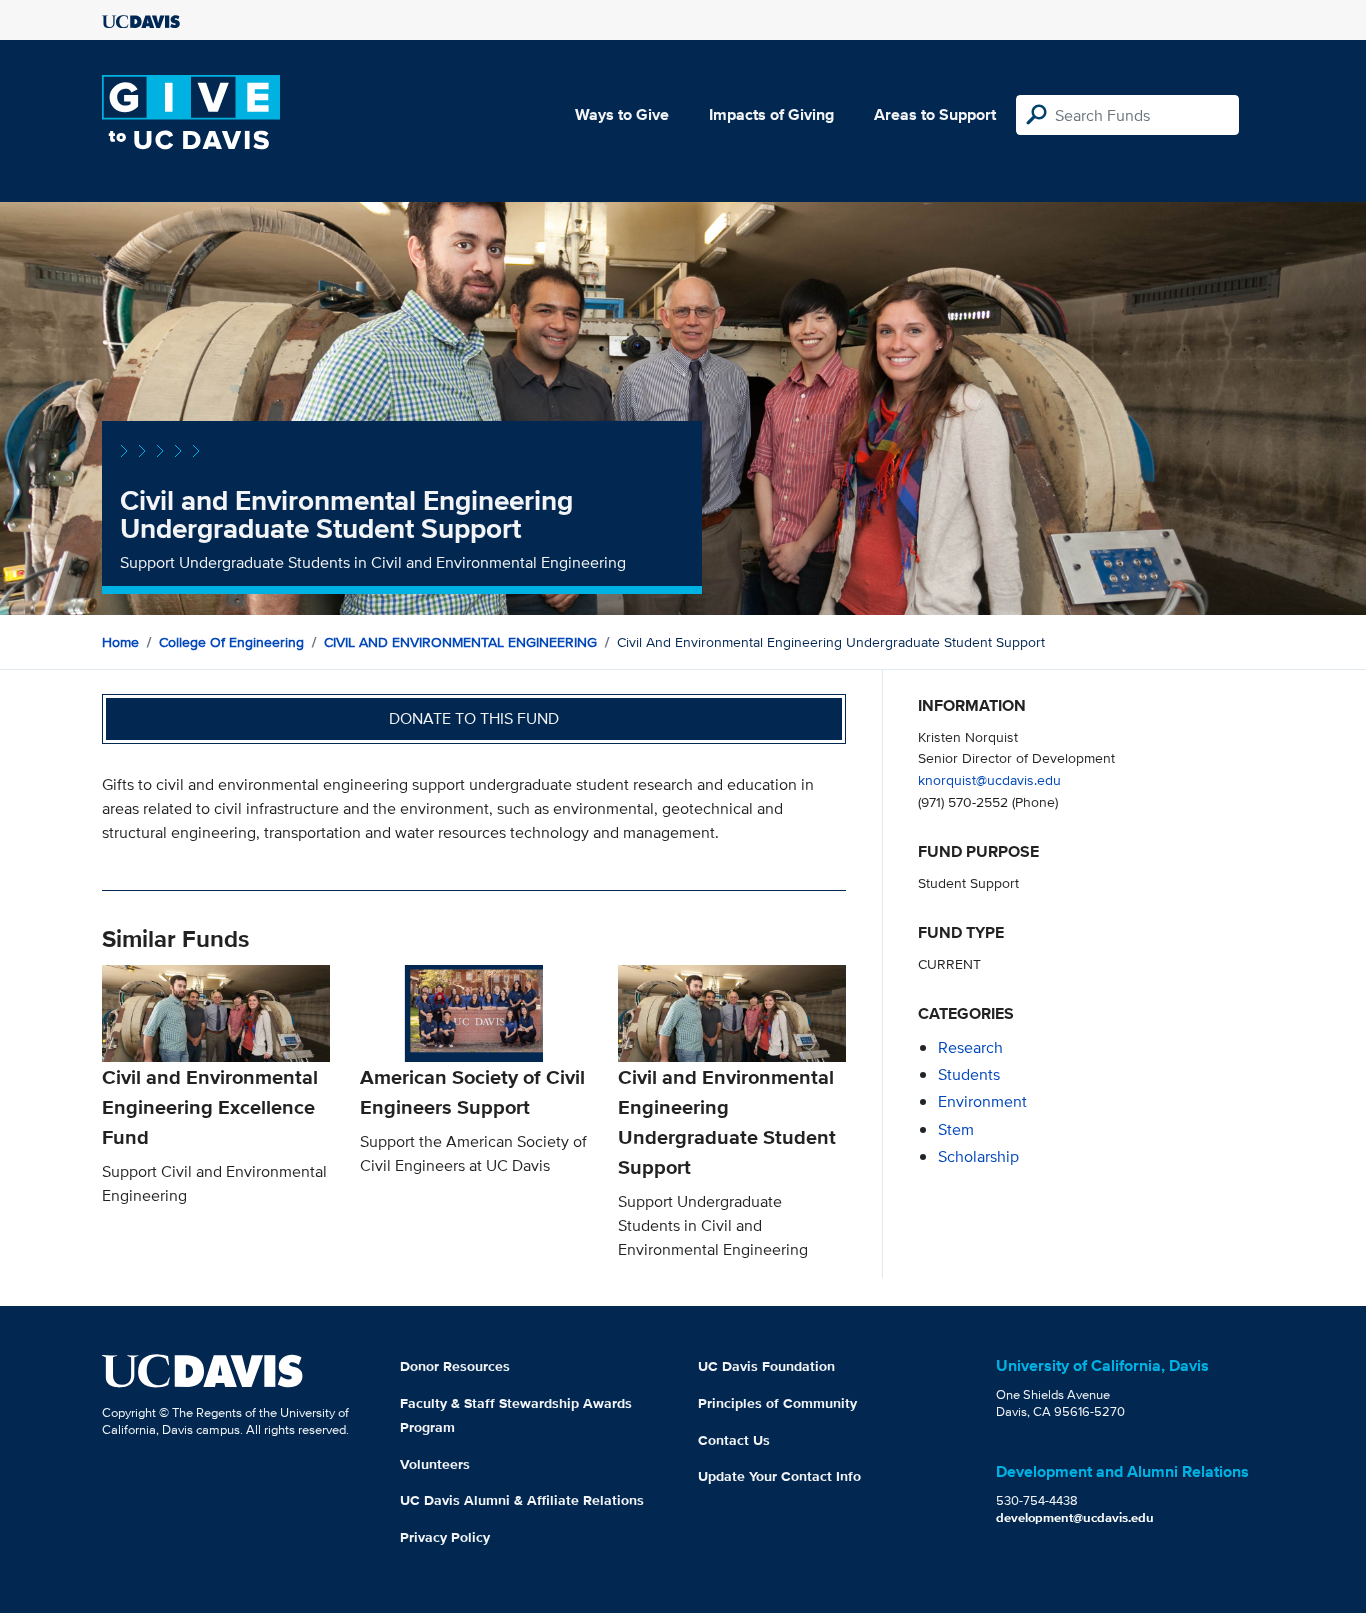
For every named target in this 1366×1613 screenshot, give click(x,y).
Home (120, 642)
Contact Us (734, 1440)
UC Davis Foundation (766, 1366)
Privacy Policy (445, 1537)
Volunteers (435, 1464)
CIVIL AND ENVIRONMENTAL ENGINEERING (460, 642)
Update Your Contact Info (779, 1476)
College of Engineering (231, 642)
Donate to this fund (474, 718)
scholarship (978, 1156)
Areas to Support (935, 114)
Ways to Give (622, 114)
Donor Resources (455, 1366)
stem (956, 1129)
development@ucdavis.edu (1075, 1517)
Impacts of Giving (771, 114)
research (970, 1047)
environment (982, 1101)
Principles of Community (777, 1403)
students (969, 1074)
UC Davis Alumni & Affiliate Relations (522, 1500)
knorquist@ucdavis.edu (989, 779)
